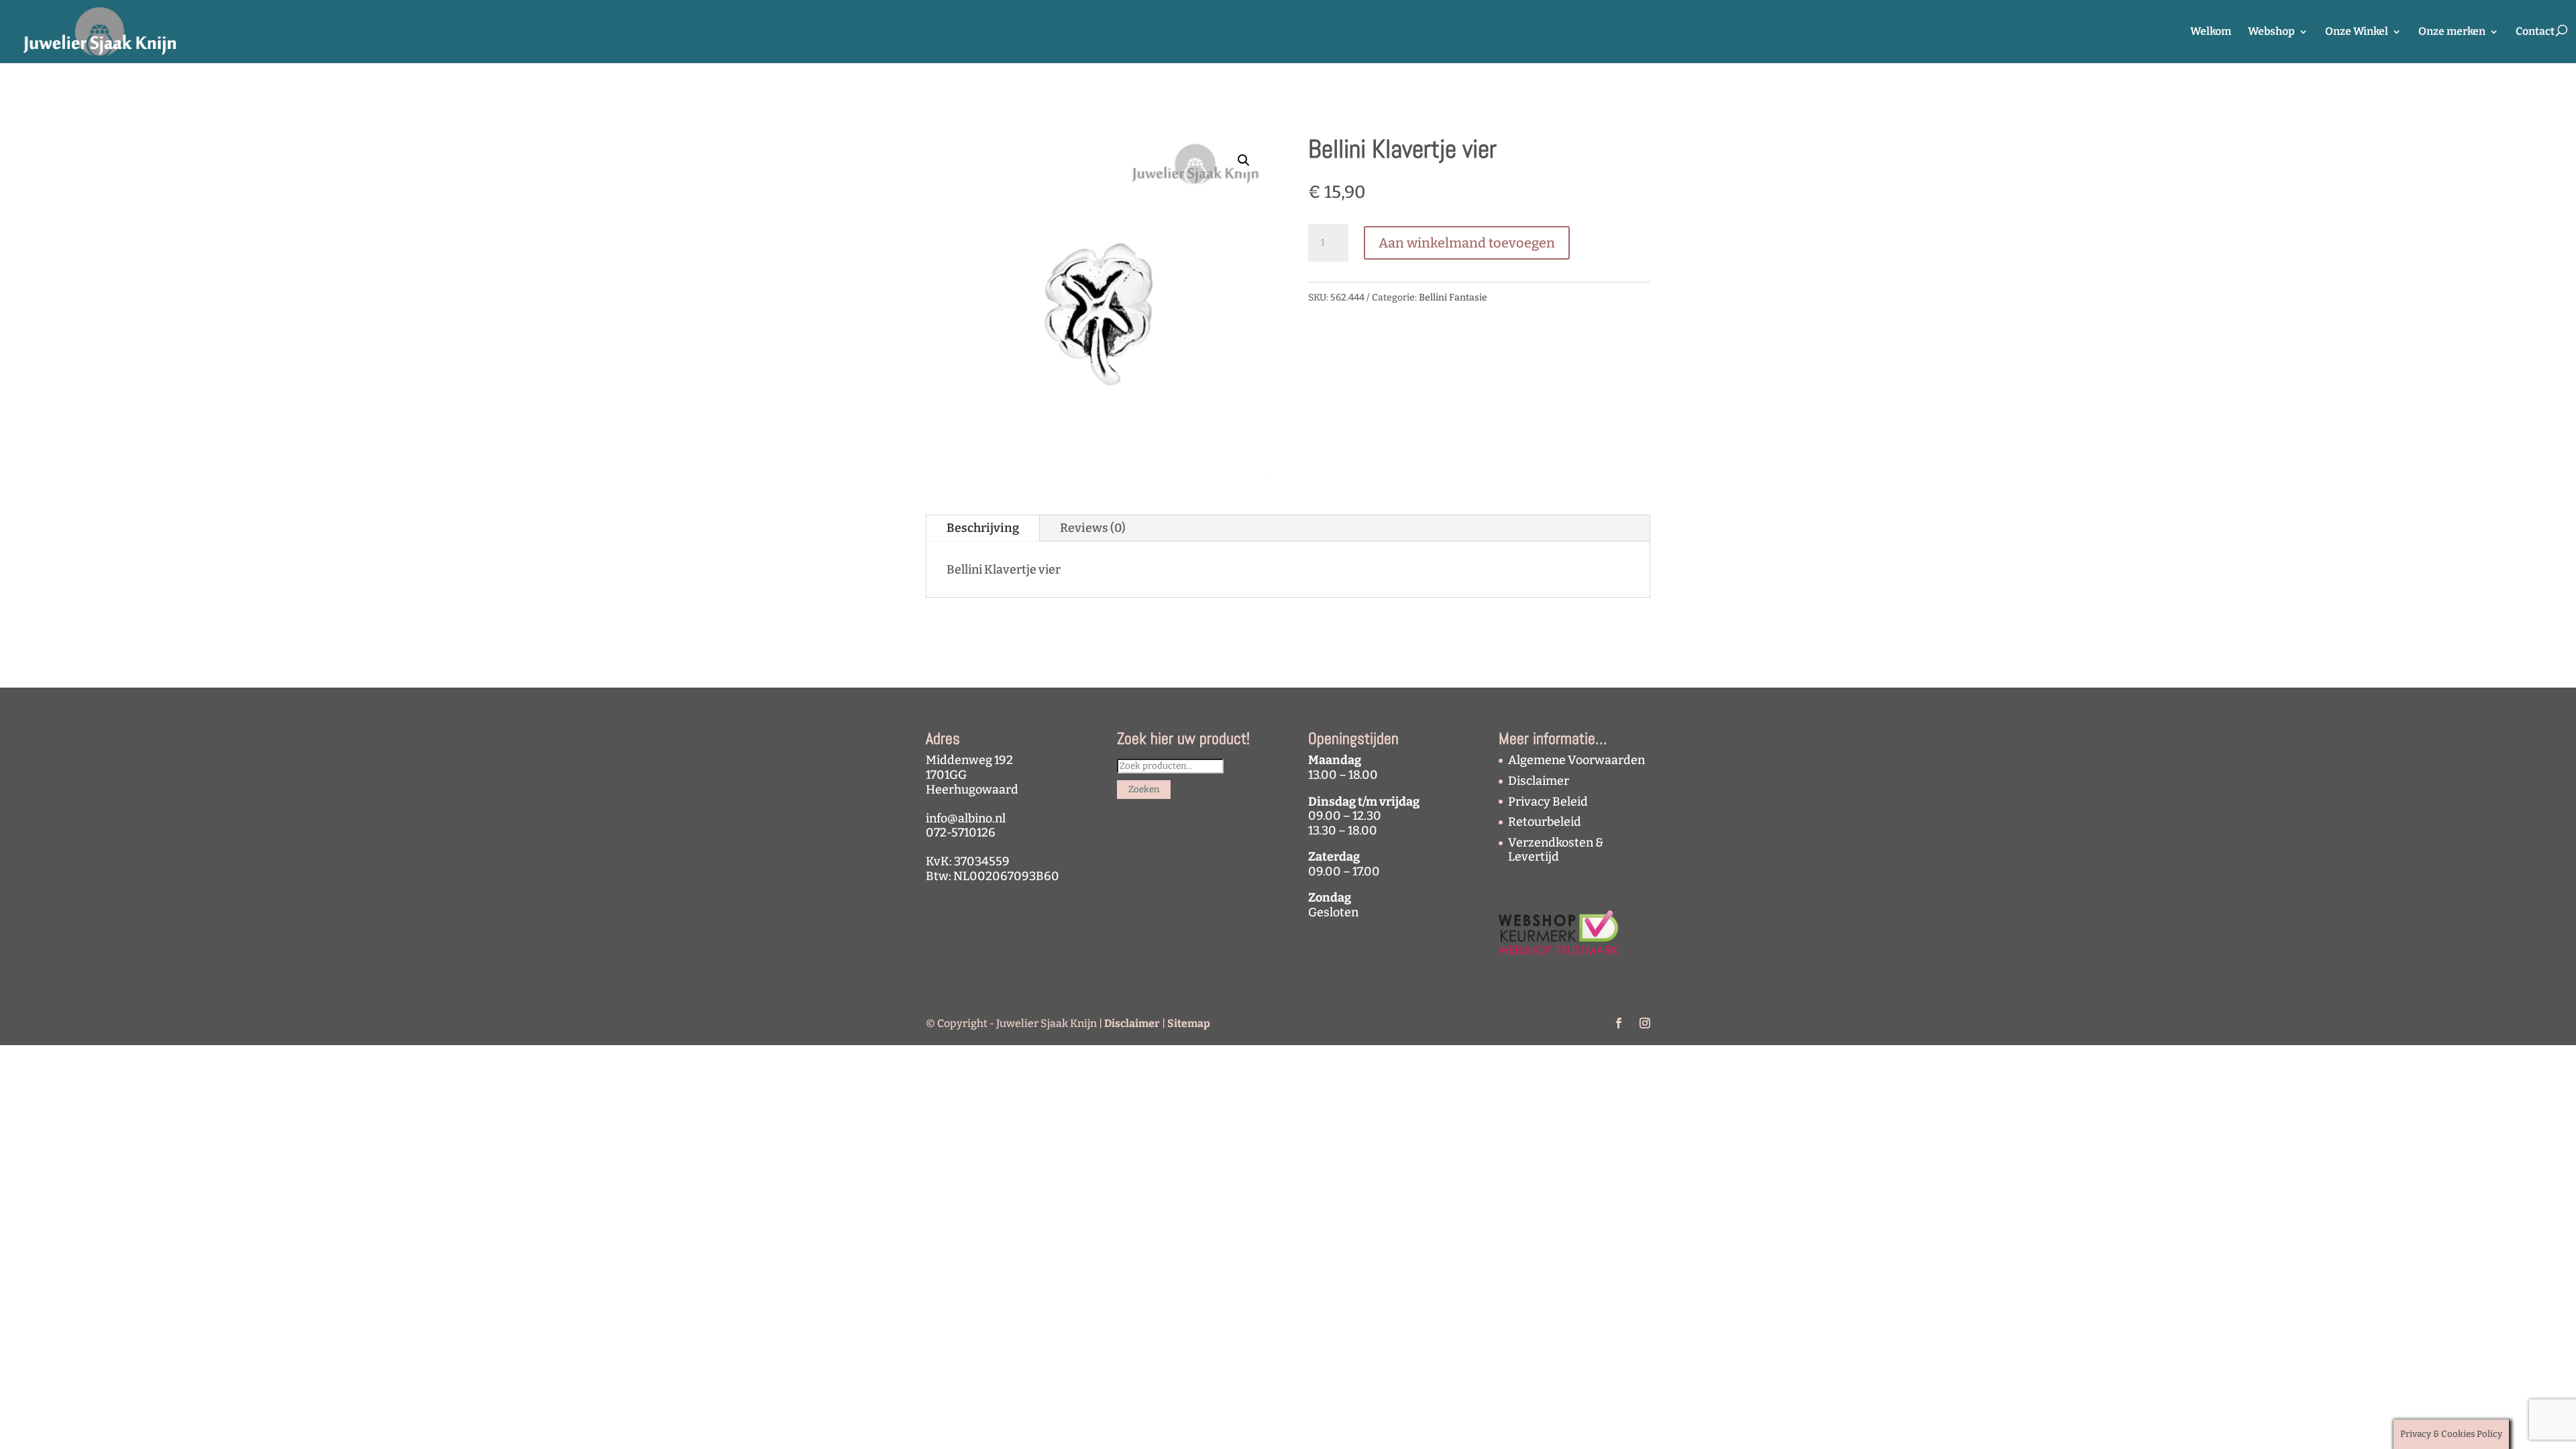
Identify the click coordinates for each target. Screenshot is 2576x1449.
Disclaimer (1539, 781)
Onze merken (2452, 32)
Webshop (2271, 32)
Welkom (2211, 32)
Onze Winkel (2357, 32)
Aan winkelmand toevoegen (1467, 243)
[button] (1244, 160)
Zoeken (1144, 790)
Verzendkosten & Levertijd (1556, 850)
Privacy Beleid (1548, 802)
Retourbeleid (1545, 822)
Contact (2535, 32)
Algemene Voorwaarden (1576, 760)
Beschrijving (983, 528)
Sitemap (1189, 1023)
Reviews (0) (1093, 528)
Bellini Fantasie (1453, 298)
